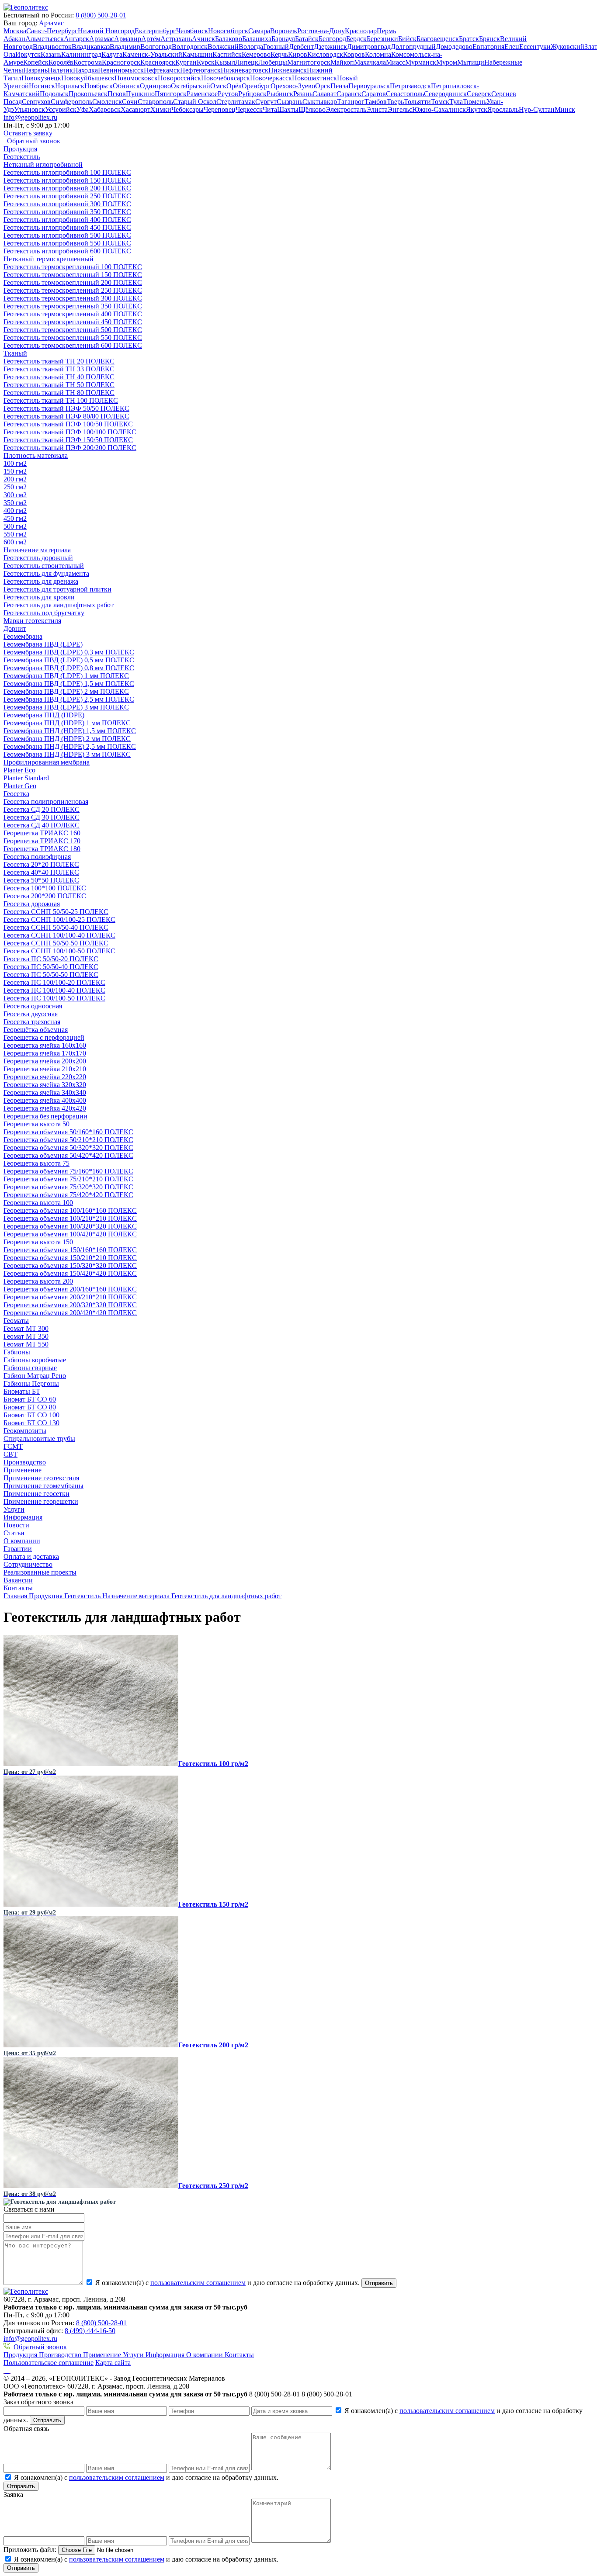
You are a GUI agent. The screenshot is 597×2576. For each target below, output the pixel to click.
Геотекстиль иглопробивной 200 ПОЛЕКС (67, 188)
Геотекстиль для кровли (39, 597)
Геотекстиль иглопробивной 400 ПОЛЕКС (67, 220)
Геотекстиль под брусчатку (44, 613)
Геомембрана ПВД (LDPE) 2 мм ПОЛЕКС (66, 691)
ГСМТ (13, 1446)
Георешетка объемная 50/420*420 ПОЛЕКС (68, 1155)
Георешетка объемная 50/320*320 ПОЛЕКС (68, 1148)
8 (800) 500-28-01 (101, 15)
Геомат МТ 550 (26, 1344)
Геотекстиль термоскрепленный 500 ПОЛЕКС (73, 330)
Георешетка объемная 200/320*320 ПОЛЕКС (70, 1305)
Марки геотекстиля (32, 621)
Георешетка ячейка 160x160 (45, 1045)
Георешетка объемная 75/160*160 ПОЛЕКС (68, 1171)
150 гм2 (15, 471)
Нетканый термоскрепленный (49, 259)
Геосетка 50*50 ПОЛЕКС (41, 880)
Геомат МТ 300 (26, 1328)
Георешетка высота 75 (36, 1163)
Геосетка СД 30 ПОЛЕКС (42, 817)
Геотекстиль (22, 157)
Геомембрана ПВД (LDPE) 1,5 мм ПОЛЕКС (69, 684)
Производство (25, 1462)
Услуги (14, 1509)
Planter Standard (26, 778)
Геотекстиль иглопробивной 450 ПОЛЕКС (67, 227)
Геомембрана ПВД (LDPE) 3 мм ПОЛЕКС (66, 707)
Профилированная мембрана (47, 762)
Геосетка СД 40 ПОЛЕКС (42, 825)
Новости (16, 1525)
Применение (23, 1470)
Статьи (14, 1533)
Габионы (17, 1352)
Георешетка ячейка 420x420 (45, 1108)
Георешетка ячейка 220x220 (45, 1077)
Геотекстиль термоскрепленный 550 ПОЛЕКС (73, 338)
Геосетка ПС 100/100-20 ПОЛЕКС (54, 982)
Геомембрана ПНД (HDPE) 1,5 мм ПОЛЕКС (70, 731)
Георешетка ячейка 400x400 (45, 1100)
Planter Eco (19, 770)
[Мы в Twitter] (10, 2370)
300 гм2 (15, 495)
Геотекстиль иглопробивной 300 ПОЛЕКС (67, 204)
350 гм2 (15, 503)
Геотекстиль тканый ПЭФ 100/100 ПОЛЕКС (70, 432)
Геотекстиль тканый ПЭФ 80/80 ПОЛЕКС (66, 416)
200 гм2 (15, 479)
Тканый (15, 353)
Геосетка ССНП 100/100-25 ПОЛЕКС (59, 919)
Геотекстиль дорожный (38, 558)
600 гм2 (15, 542)
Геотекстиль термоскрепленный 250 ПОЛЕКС (73, 290)
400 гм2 (15, 511)
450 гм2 (15, 518)
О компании (22, 1541)
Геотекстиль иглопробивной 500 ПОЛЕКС (67, 235)
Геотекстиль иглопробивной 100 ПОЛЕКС (67, 172)
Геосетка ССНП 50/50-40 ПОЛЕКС (56, 927)
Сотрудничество (28, 1564)
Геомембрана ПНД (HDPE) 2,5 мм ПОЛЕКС (70, 746)
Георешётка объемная (36, 1030)
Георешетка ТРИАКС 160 (42, 833)
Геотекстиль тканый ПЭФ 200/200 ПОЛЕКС (70, 448)
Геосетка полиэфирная (37, 857)
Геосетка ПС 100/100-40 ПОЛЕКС (54, 990)
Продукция (20, 149)
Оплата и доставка (31, 1556)
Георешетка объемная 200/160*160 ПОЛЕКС (70, 1289)
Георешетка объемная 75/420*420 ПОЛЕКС (68, 1195)
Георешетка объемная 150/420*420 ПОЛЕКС (70, 1273)
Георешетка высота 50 (36, 1124)
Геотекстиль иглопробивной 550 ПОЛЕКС (67, 243)
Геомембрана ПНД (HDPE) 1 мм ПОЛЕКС (67, 723)
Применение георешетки (41, 1501)
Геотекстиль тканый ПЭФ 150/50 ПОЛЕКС (68, 440)
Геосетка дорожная (32, 904)
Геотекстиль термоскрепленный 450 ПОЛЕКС (73, 322)
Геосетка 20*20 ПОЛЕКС (41, 864)
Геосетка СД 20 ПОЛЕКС (42, 809)
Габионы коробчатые (35, 1360)
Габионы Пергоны (31, 1383)
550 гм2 (15, 534)
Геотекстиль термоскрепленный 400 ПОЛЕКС (73, 314)
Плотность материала (36, 455)
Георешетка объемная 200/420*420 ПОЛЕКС (70, 1313)
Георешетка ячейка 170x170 (45, 1053)
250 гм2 (15, 487)
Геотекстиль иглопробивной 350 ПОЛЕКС (67, 212)
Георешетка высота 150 (38, 1242)
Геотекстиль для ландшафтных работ (59, 605)
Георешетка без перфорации (45, 1116)
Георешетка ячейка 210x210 (45, 1069)
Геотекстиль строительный (44, 566)
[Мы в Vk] (4, 2370)
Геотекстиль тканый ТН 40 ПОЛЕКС (59, 377)
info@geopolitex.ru (30, 117)
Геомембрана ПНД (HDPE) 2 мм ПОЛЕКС (67, 739)
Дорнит (15, 628)
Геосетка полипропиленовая (46, 802)
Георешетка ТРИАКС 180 (42, 849)
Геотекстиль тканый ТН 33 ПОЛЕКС (59, 369)
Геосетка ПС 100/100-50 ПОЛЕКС (54, 998)
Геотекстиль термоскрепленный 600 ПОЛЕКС (73, 345)
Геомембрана (23, 636)
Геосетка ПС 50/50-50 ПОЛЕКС (51, 975)
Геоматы (16, 1321)
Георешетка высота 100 (38, 1203)
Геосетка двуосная (31, 1014)
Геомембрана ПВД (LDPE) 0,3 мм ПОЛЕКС (69, 652)
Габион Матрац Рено (35, 1376)
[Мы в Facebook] (6, 2370)
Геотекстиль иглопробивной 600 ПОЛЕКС (67, 251)
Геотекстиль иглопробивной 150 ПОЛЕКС (67, 180)
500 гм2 (15, 526)
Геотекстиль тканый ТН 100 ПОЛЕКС (61, 400)
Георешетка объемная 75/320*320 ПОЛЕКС (68, 1187)
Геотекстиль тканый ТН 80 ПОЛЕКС (59, 393)
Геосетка (16, 794)
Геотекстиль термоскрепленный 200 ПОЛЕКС (73, 282)
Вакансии (18, 1580)
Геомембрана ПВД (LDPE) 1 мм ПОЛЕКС (66, 676)
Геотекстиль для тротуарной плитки (57, 589)
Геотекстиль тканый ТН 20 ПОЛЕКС (59, 361)
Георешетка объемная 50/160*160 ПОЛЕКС (68, 1132)
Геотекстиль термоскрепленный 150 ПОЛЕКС (73, 275)
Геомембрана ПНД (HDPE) (44, 715)
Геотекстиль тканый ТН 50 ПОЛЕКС (59, 385)
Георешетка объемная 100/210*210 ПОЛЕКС (70, 1218)
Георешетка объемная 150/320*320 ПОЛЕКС (70, 1265)
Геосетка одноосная (33, 1006)
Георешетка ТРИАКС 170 (42, 841)
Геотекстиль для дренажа (41, 581)
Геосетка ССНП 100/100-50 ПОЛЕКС (59, 951)
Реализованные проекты (40, 1572)
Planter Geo (20, 786)
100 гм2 (15, 463)
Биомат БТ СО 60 (30, 1399)
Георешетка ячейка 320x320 (45, 1085)
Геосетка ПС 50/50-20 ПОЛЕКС (51, 959)
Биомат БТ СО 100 (31, 1415)
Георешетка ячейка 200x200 (45, 1061)
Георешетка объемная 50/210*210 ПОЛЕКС (68, 1140)
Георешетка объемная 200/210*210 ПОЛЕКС (70, 1297)
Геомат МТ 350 (26, 1336)
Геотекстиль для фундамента (46, 573)
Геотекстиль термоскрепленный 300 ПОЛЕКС (73, 298)
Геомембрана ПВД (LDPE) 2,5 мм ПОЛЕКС (69, 699)
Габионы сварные (30, 1368)
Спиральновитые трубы (39, 1439)
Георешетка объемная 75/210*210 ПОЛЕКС (68, 1179)
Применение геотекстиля (41, 1478)
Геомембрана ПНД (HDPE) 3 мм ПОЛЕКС (67, 754)
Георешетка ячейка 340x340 (45, 1092)
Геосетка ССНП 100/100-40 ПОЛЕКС (59, 935)
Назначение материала (37, 550)
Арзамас (51, 23)
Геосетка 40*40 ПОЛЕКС (41, 872)
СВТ (10, 1454)
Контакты (18, 1588)
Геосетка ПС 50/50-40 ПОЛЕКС (51, 967)
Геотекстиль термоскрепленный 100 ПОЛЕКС (73, 267)
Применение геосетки (36, 1494)
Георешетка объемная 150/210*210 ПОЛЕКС (70, 1258)
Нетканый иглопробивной (43, 164)
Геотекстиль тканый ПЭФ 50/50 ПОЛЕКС (66, 408)
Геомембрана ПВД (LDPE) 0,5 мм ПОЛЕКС (69, 660)
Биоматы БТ (22, 1391)
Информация (23, 1517)
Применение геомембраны (43, 1486)
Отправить (379, 2283)
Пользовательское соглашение (49, 2363)
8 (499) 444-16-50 (90, 2331)
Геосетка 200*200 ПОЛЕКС (45, 896)
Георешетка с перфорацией (44, 1037)
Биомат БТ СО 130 (31, 1423)
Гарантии (18, 1549)
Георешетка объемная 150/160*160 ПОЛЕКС (70, 1250)
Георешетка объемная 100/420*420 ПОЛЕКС (70, 1234)
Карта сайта (113, 2363)
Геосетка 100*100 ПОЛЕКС (45, 888)
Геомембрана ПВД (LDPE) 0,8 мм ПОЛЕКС (69, 668)
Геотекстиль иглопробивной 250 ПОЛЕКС (67, 196)
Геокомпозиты (25, 1431)
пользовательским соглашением (198, 2283)
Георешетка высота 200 (38, 1281)
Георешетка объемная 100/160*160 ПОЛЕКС (70, 1210)
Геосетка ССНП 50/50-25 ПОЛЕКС (56, 912)
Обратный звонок (40, 2347)
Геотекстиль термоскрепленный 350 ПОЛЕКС (73, 306)
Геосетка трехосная (32, 1022)
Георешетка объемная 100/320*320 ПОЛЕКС (70, 1226)
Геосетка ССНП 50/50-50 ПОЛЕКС (56, 943)
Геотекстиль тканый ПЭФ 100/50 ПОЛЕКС (68, 424)
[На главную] (26, 7)
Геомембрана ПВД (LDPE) (43, 644)
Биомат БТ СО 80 (30, 1407)
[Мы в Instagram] (8, 2370)
